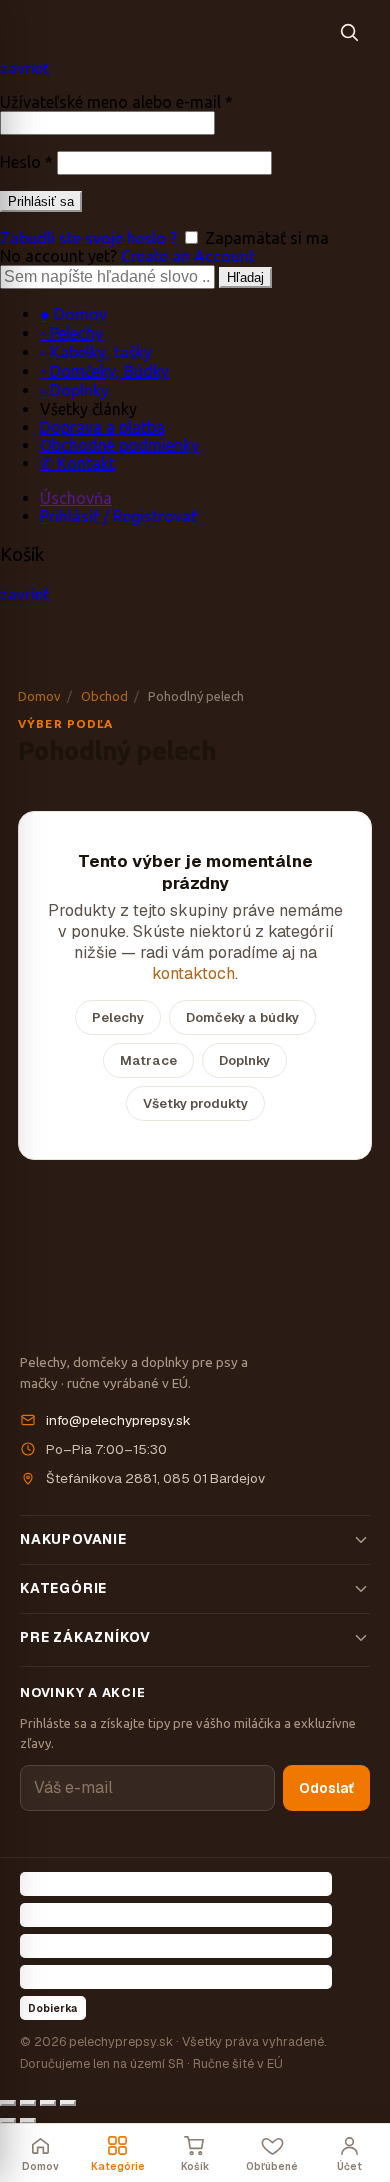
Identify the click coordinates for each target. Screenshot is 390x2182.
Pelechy (118, 1017)
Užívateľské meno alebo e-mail (116, 102)
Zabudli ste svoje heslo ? (88, 238)
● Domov (73, 314)
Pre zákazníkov (85, 1637)
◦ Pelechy (71, 333)
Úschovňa (76, 498)
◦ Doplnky (74, 390)
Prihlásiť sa (41, 201)
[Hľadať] (349, 32)
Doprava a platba (102, 427)
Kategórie (63, 1588)
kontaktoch (193, 973)
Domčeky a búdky (242, 1017)
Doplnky (244, 1060)
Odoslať (326, 1788)
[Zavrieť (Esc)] (8, 2103)
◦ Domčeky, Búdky (104, 371)
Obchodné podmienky (119, 445)
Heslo (26, 162)
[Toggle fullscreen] (48, 2103)
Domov (39, 696)
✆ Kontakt (77, 463)
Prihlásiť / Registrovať (118, 516)
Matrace (148, 1060)
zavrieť (24, 68)
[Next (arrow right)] (28, 2121)
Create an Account (188, 256)
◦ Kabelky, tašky (96, 352)
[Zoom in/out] (68, 2103)
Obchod (104, 696)
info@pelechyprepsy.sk (118, 1420)
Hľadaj (245, 277)
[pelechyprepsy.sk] (170, 32)
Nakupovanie (73, 1539)
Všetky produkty (195, 1103)
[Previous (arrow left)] (8, 2121)
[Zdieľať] (28, 2103)
